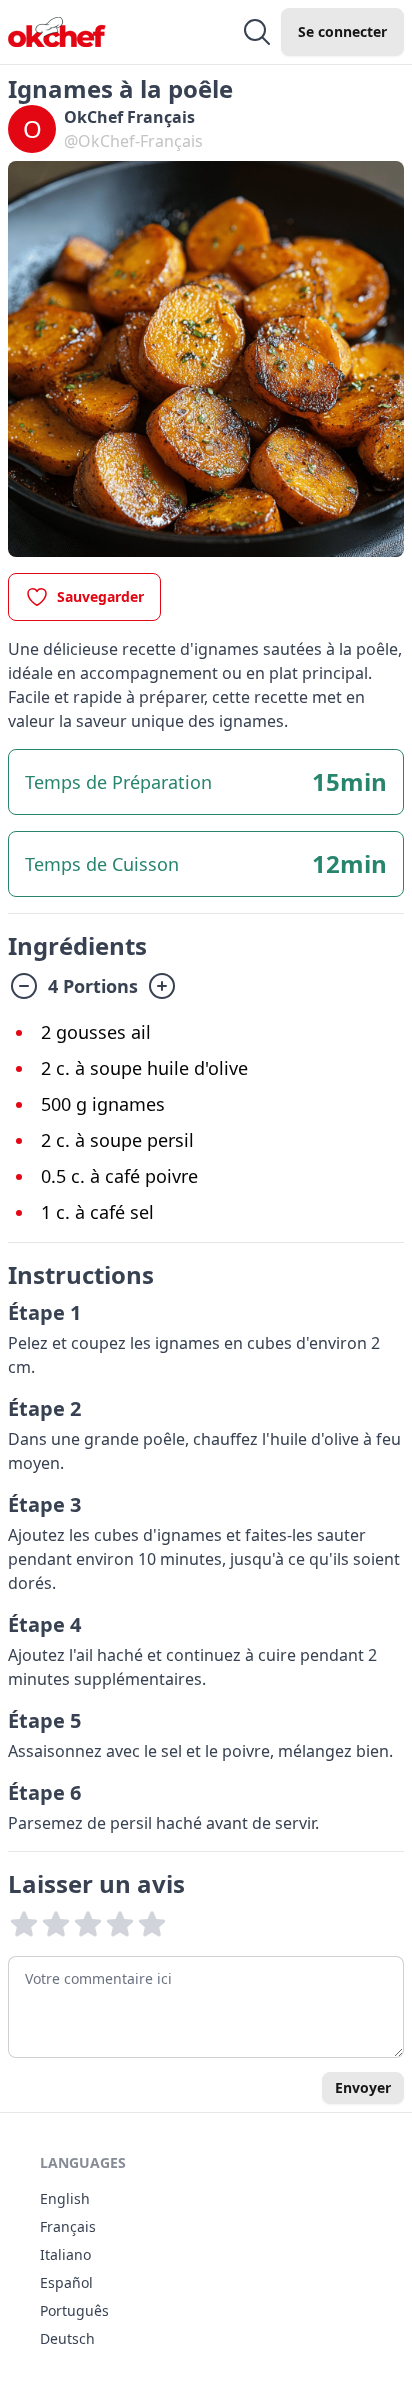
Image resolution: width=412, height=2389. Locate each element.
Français (68, 2226)
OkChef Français (129, 117)
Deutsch (67, 2338)
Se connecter (342, 31)
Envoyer (363, 2087)
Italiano (65, 2254)
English (65, 2198)
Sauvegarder (100, 596)
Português (74, 2310)
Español (66, 2282)
